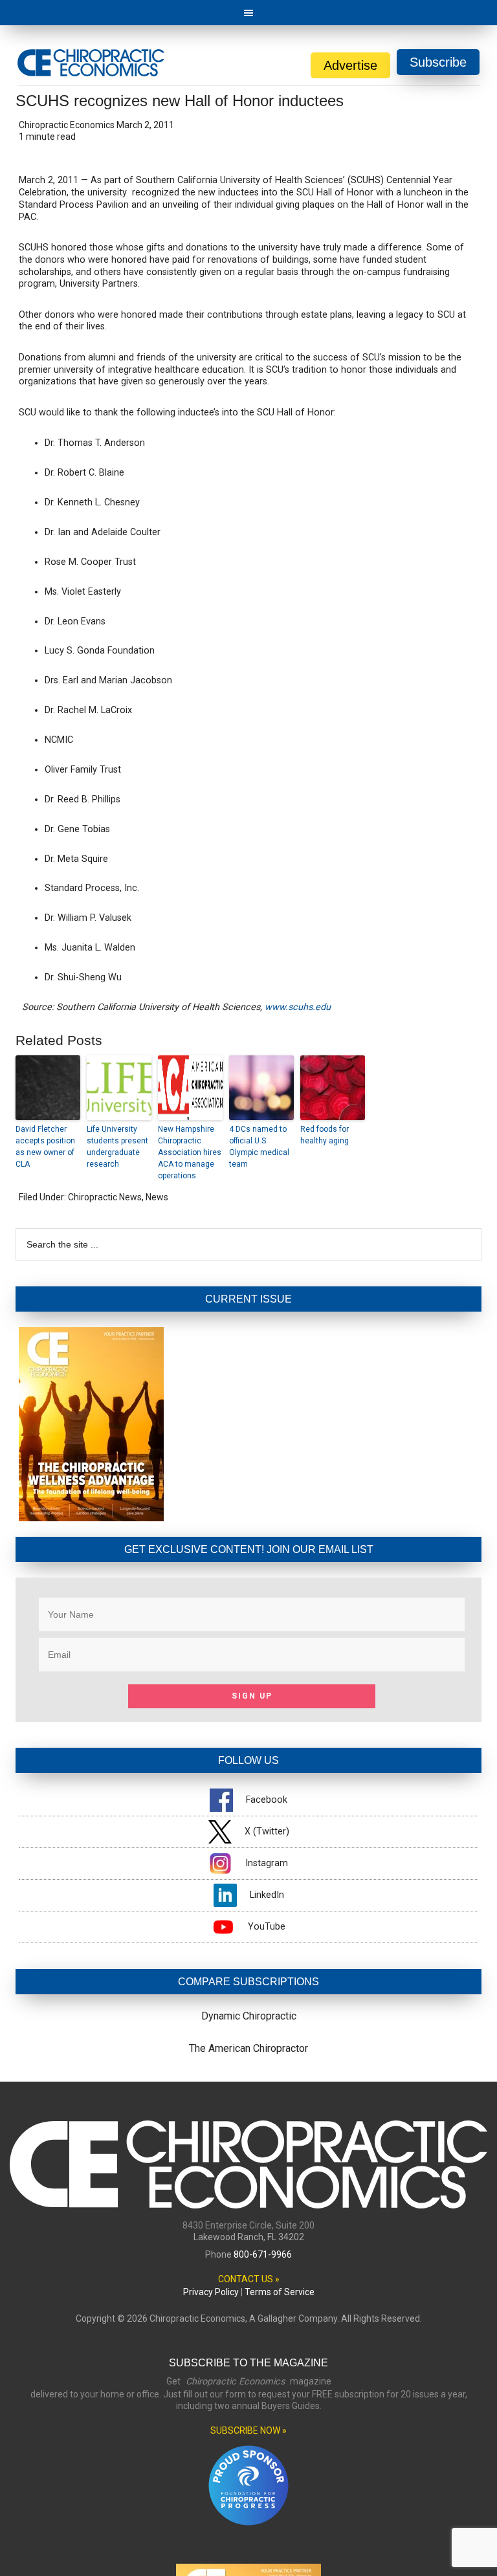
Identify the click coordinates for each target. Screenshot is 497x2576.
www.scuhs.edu (298, 1007)
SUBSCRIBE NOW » (248, 2430)
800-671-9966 (263, 2254)
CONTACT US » (249, 2279)
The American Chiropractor (248, 2048)
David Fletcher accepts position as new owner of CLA (45, 1147)
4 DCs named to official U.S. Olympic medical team (259, 1147)
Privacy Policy (211, 2292)
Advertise (350, 65)
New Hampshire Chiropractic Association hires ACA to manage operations (190, 1152)
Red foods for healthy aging (325, 1135)
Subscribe (438, 62)
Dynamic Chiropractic (249, 2016)
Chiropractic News (105, 1197)
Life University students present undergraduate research (117, 1147)
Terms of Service (280, 2292)
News (157, 1197)
